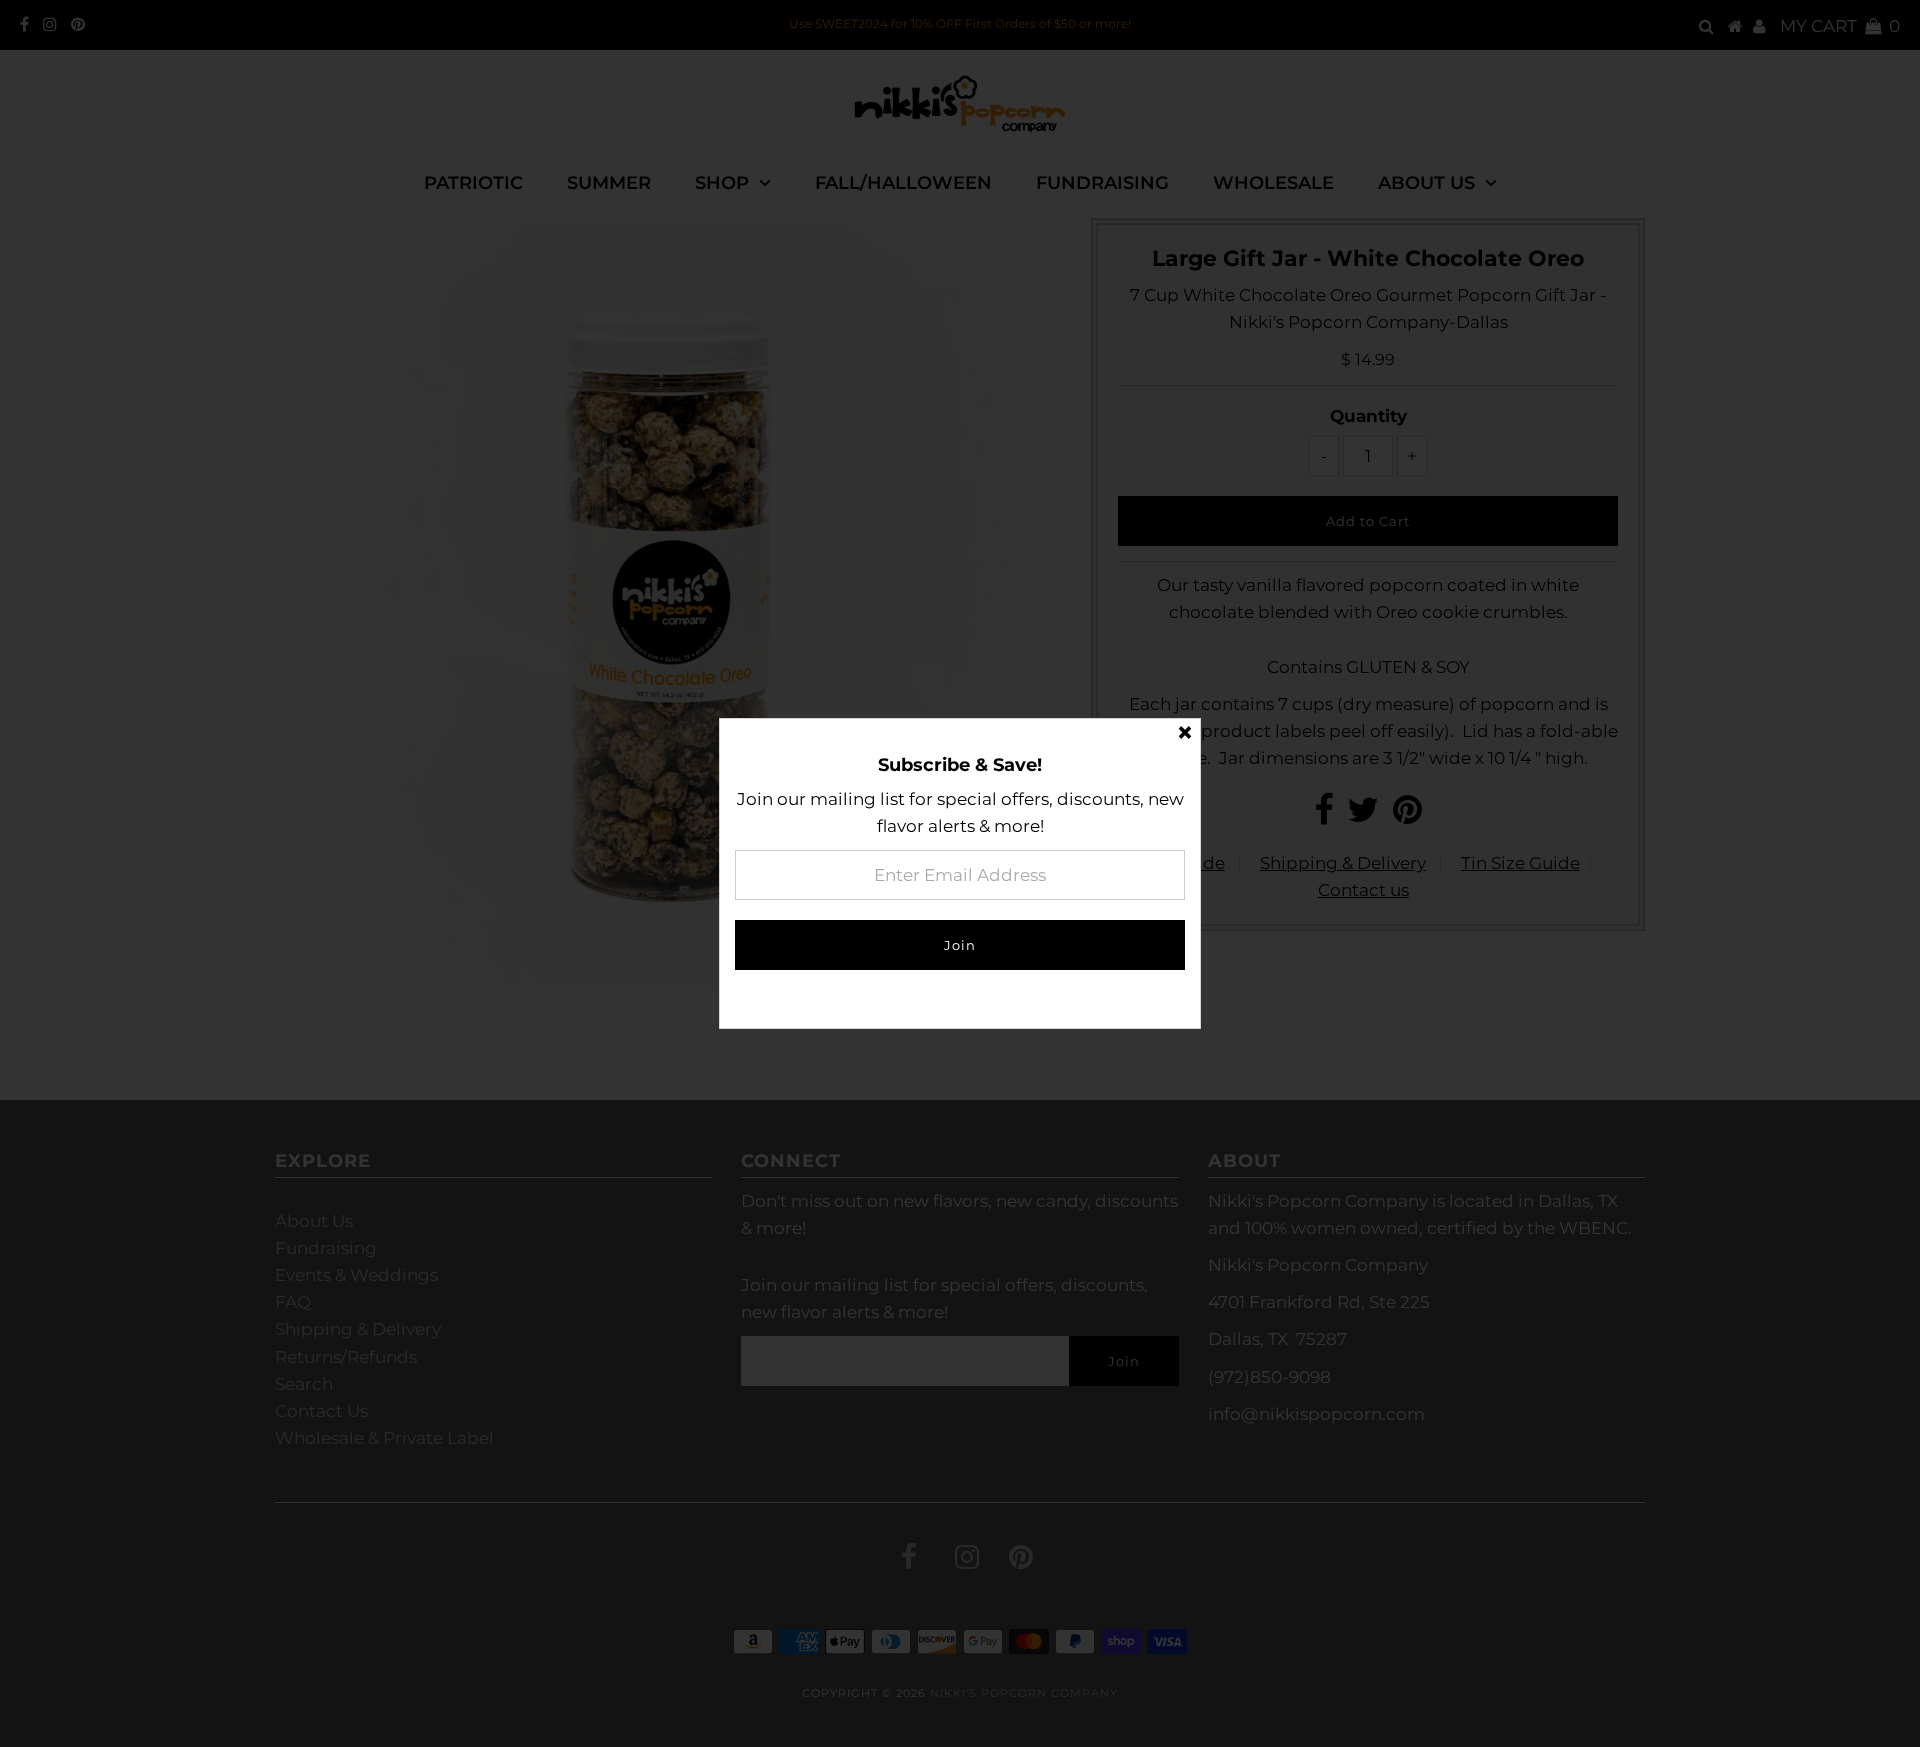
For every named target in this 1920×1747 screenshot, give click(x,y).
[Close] (1185, 734)
